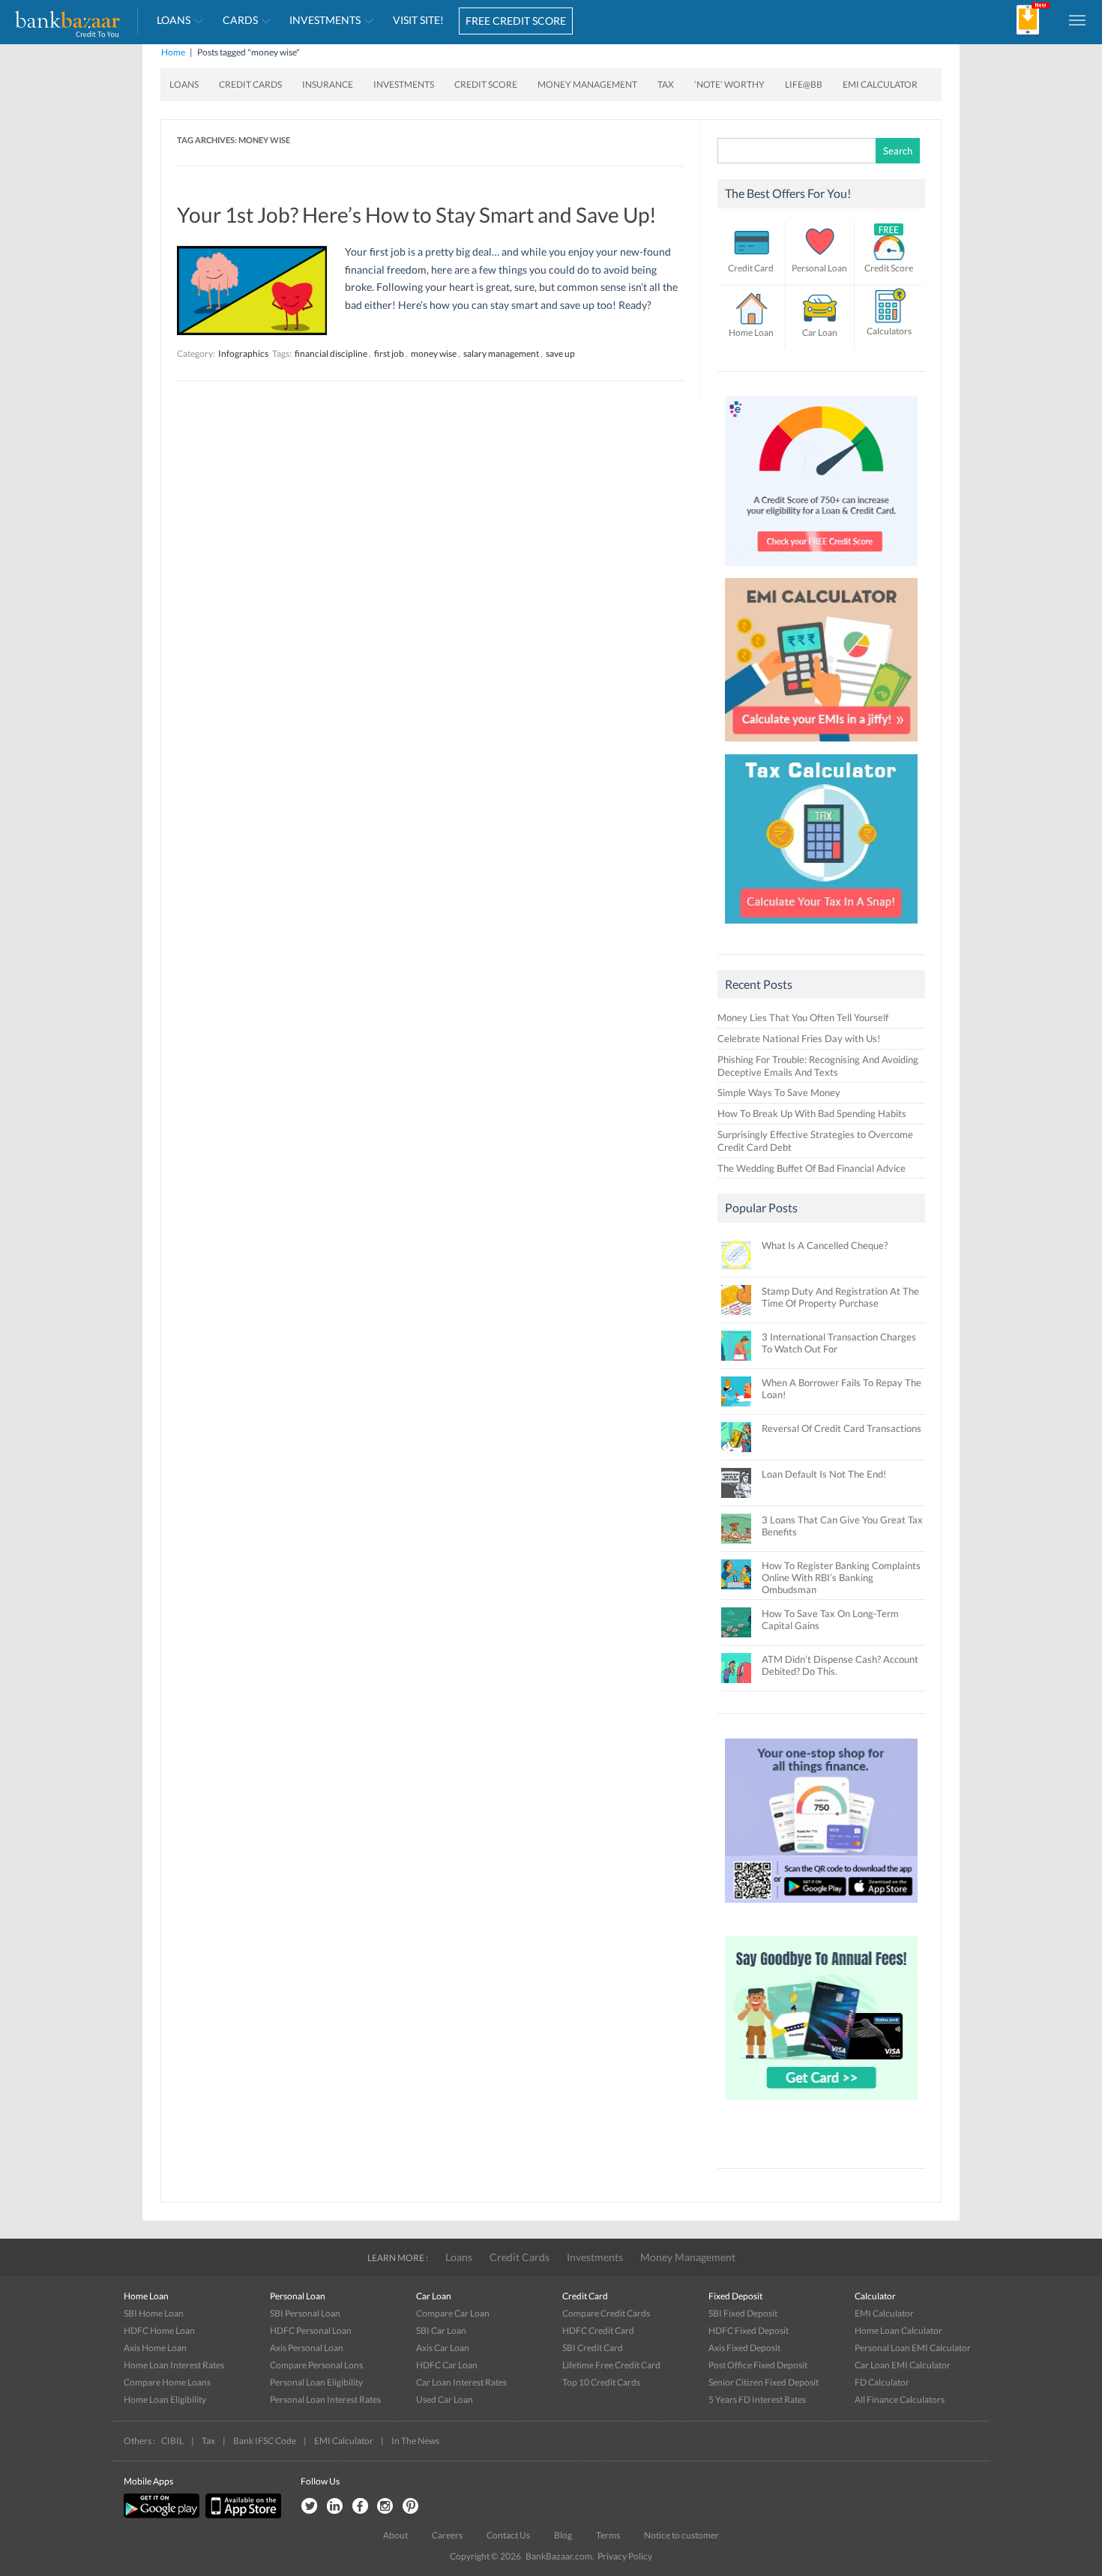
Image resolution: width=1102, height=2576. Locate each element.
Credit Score (486, 84)
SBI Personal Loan (305, 2313)
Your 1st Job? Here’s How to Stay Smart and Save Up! (417, 214)
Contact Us (508, 2535)
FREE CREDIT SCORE (516, 21)
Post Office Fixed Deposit (758, 2365)
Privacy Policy (625, 2556)
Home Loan (751, 332)
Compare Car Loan (453, 2313)
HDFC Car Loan (447, 2365)
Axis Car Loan (443, 2348)
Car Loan (820, 332)
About (395, 2535)
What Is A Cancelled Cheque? (825, 1245)
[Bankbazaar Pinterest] (411, 2507)
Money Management (587, 84)
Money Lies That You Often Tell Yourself (803, 1017)
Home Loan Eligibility (165, 2399)
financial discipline (331, 353)
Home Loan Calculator (898, 2330)
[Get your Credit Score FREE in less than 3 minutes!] (822, 570)
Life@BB (804, 84)
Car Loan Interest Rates (461, 2382)
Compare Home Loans (167, 2382)
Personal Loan (819, 268)
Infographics (243, 353)
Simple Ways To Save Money (779, 1092)
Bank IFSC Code (265, 2441)
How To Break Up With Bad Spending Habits (812, 1113)
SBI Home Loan (154, 2313)
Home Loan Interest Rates (174, 2365)
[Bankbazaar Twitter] (309, 2507)
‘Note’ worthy (729, 84)
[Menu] (1078, 19)
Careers (447, 2535)
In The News (415, 2441)
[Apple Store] (241, 2515)
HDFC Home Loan (159, 2330)
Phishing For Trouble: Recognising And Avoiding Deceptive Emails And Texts (818, 1066)
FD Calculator (882, 2382)
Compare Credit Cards (606, 2313)
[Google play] (163, 2515)
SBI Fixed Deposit (743, 2313)
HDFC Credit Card (598, 2330)
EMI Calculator (880, 84)
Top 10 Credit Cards (601, 2382)
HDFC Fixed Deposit (749, 2330)
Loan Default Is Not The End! (824, 1474)
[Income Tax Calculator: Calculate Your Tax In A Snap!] (822, 927)
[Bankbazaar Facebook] (360, 2507)
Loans (174, 20)
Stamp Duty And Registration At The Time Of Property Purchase (840, 1297)
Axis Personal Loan (307, 2348)
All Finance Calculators (900, 2399)
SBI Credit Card (593, 2348)
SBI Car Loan (441, 2330)
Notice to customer (681, 2535)
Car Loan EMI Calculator (903, 2365)
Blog (563, 2535)
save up (560, 353)
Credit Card (751, 268)
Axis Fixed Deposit (744, 2348)
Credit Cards (250, 84)
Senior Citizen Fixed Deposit (764, 2382)
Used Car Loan (445, 2399)
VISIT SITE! (418, 20)
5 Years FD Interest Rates (757, 2399)
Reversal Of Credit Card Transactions (841, 1428)
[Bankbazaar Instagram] (385, 2507)
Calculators (889, 331)
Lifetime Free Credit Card (611, 2365)
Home (173, 52)
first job (389, 353)
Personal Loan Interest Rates (325, 2399)
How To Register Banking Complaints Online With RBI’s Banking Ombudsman (841, 1577)
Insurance (328, 84)
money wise (434, 353)
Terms (608, 2535)
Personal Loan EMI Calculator (913, 2348)
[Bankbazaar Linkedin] (334, 2507)
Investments (325, 20)
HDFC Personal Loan (311, 2330)
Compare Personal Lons (316, 2365)
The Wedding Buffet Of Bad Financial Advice (812, 1168)
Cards (240, 20)
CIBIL (172, 2441)
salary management (501, 353)
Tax (666, 84)
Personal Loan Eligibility (316, 2382)
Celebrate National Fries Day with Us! (799, 1038)
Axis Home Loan (155, 2348)
